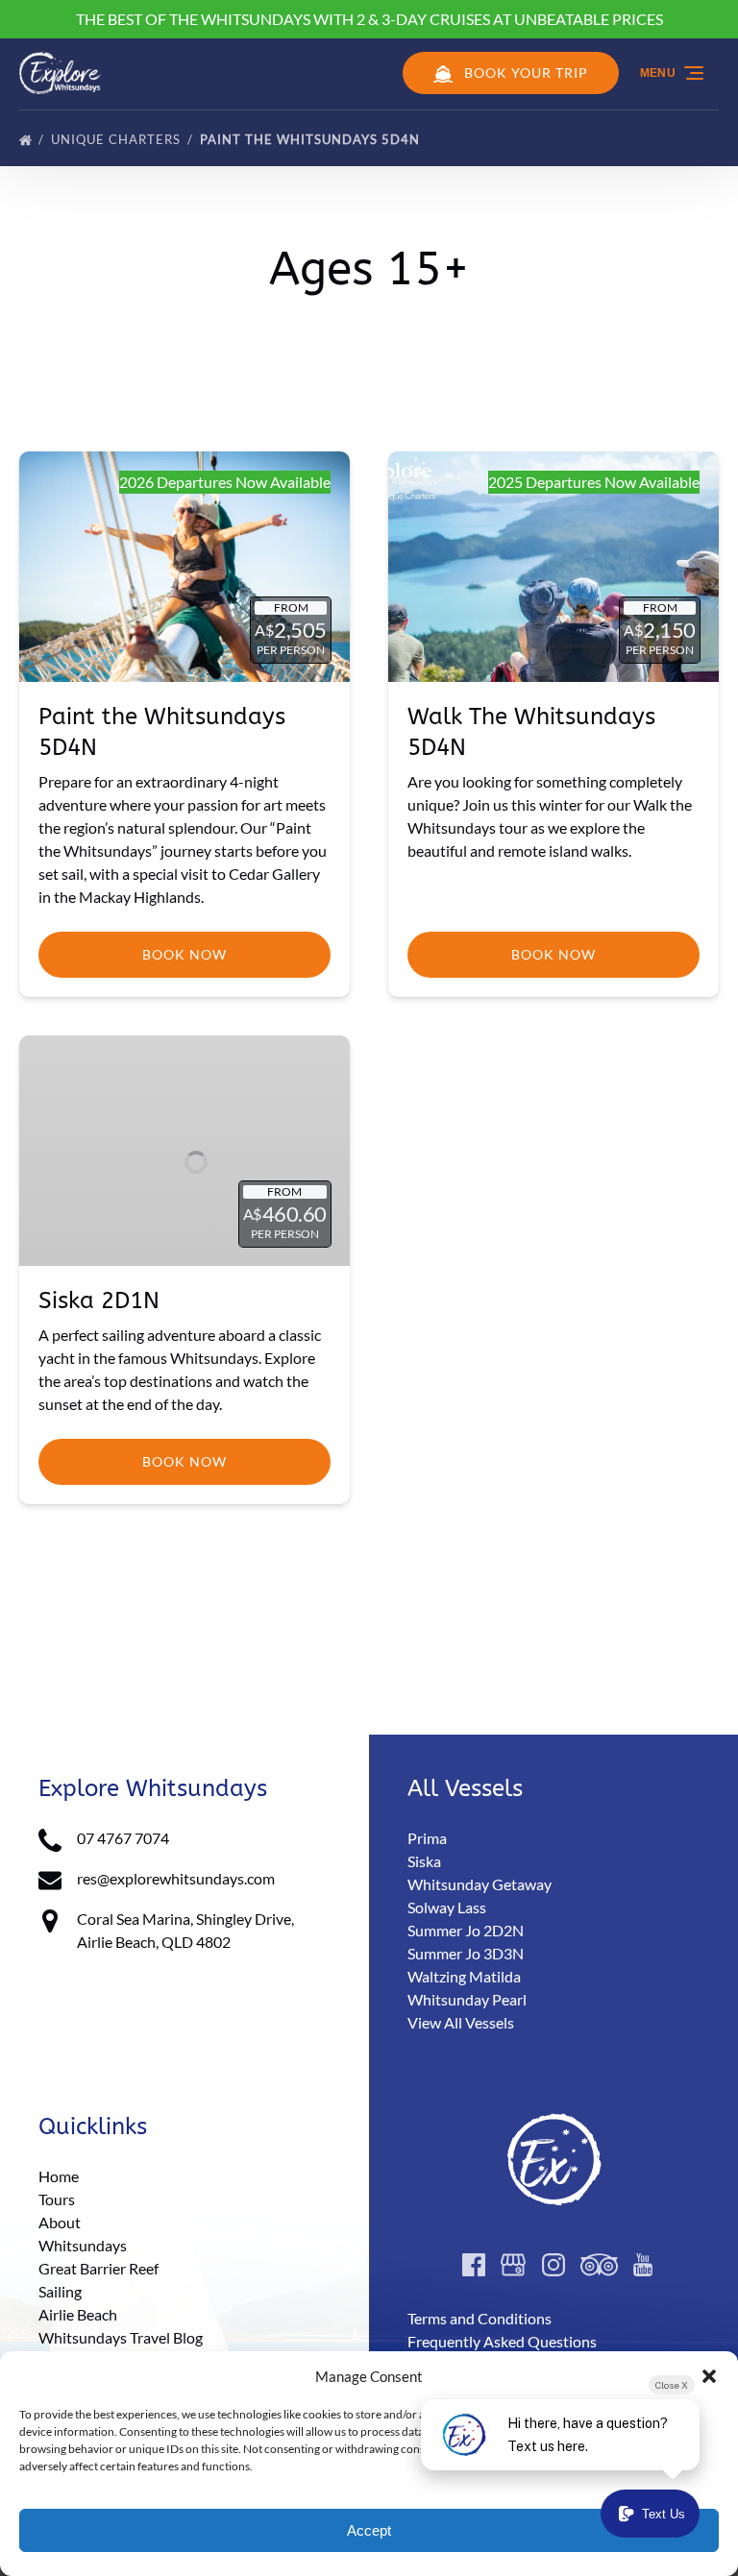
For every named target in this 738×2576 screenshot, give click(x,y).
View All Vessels (461, 2022)
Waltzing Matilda (464, 1976)
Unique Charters (118, 139)
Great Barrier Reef (98, 2268)
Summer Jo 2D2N (466, 1930)
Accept (369, 2530)
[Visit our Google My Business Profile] (513, 2265)
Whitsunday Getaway (480, 1884)
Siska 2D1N (99, 1300)
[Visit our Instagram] (553, 2265)
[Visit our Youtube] (643, 2265)
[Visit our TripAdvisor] (599, 2265)
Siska (424, 1861)
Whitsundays (83, 2245)
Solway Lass (447, 1907)
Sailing (60, 2291)
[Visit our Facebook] (474, 2265)
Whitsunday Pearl (467, 1999)
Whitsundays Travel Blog (121, 2337)
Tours (57, 2199)
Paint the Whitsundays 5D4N (312, 139)
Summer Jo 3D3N (466, 1953)
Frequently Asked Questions (502, 2341)
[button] (709, 2376)
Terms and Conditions (480, 2318)
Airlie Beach (78, 2314)
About (60, 2222)
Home (59, 2176)
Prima (427, 1838)
